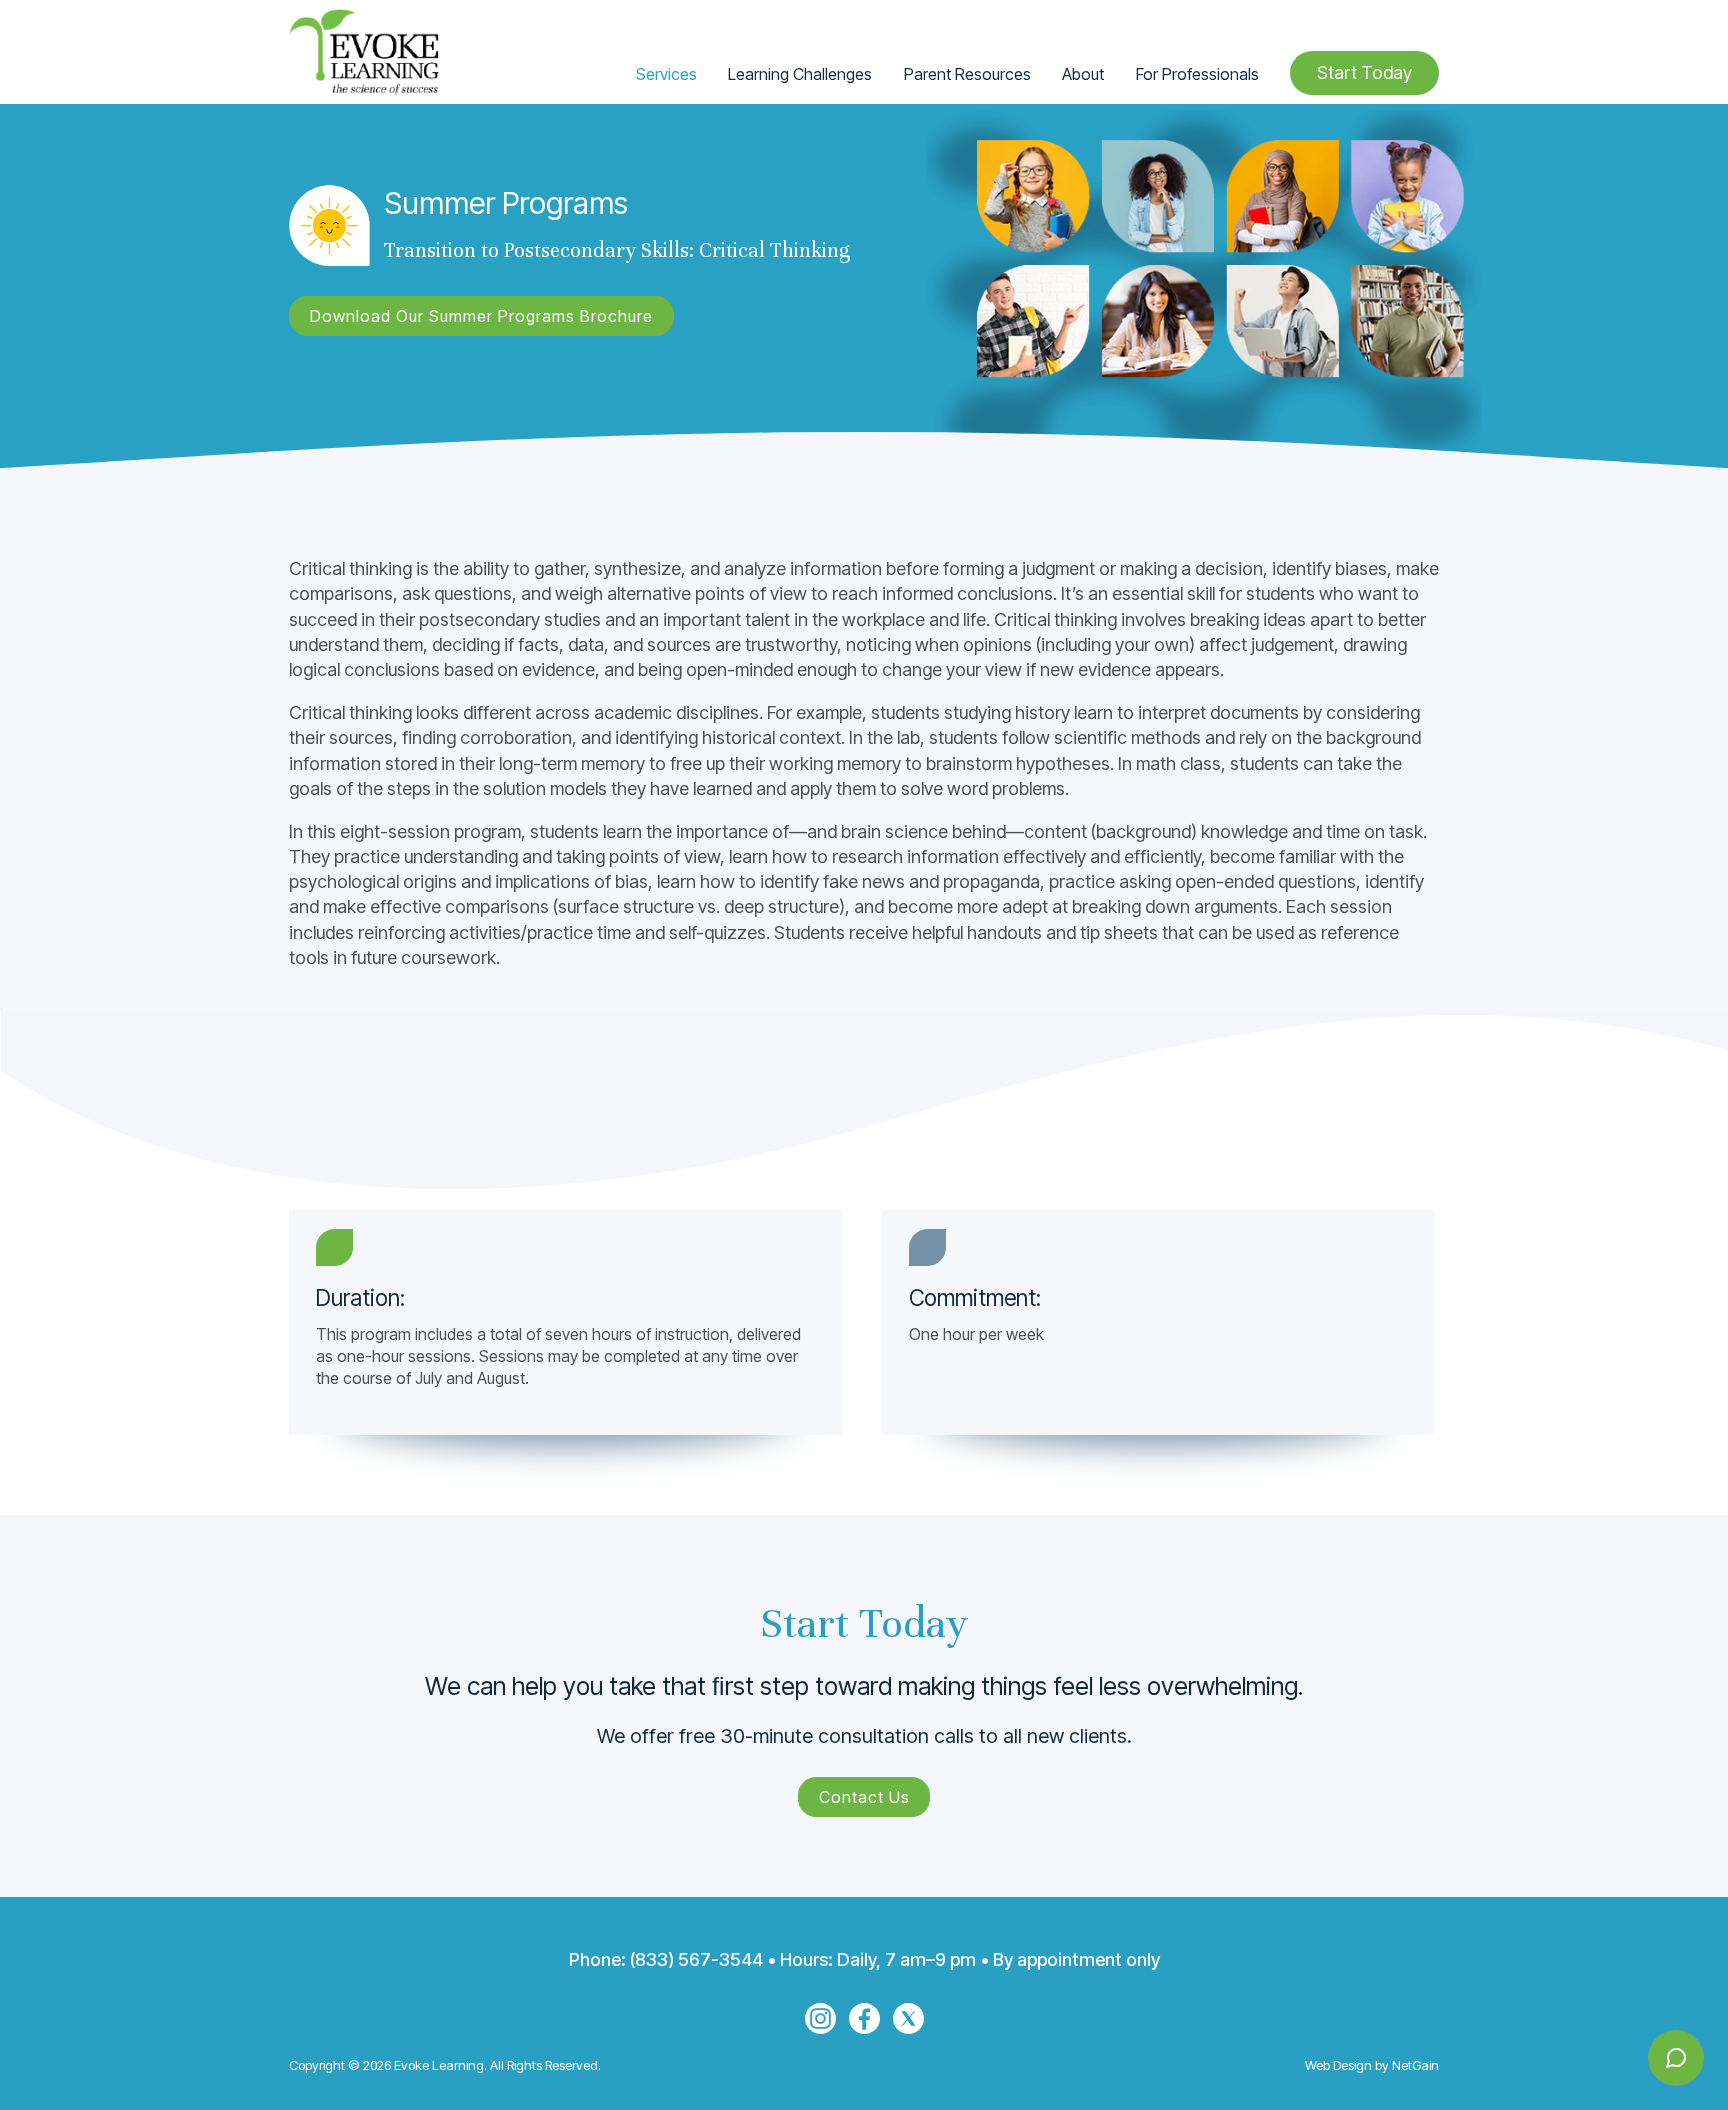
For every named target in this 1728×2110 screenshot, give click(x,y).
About (1083, 74)
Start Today (1364, 72)
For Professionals (1197, 74)
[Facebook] (864, 2018)
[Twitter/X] (908, 2018)
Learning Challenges (800, 74)
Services (666, 74)
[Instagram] (820, 2018)
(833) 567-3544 (696, 1959)
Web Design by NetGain (1372, 2065)
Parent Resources (967, 74)
